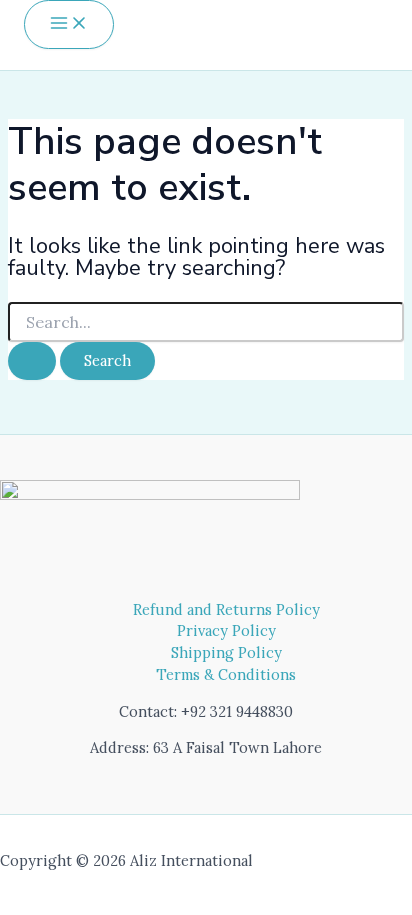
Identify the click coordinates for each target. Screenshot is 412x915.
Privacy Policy (226, 630)
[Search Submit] (32, 361)
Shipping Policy (226, 652)
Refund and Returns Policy (226, 609)
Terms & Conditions (226, 674)
